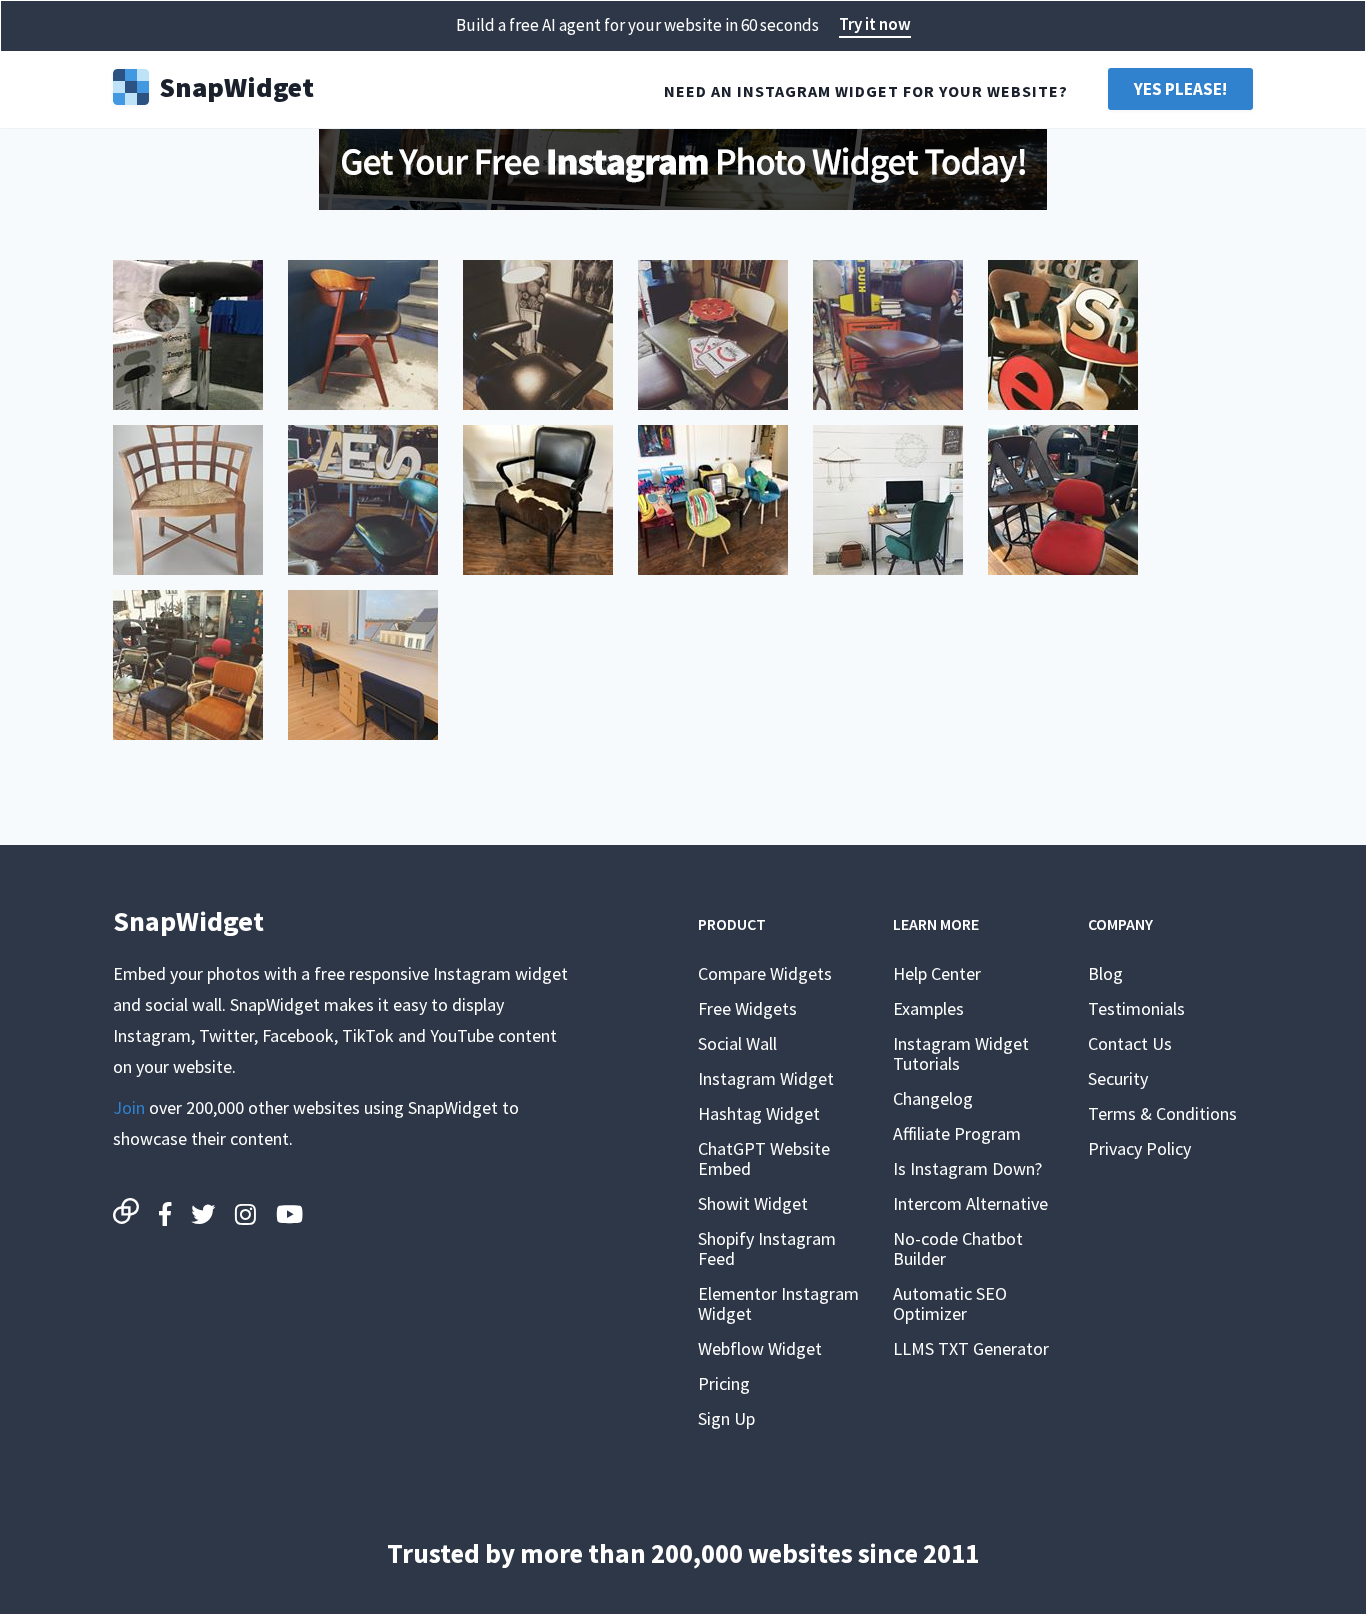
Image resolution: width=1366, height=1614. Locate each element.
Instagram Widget (766, 1078)
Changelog (933, 1098)
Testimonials (1136, 1008)
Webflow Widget (760, 1348)
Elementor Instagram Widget (778, 1303)
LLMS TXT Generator (971, 1348)
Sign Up (726, 1418)
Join (129, 1107)
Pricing (724, 1383)
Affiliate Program (957, 1133)
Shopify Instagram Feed (767, 1248)
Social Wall (737, 1043)
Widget (236, 85)
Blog (1105, 973)
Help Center (937, 973)
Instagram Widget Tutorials (961, 1053)
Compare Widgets (765, 973)
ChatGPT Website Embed (764, 1158)
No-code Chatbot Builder (958, 1248)
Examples (928, 1008)
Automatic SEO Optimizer (950, 1303)
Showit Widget (753, 1203)
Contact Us (1130, 1043)
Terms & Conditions (1162, 1113)
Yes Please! (1180, 89)
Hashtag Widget (759, 1113)
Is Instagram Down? (967, 1168)
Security (1118, 1078)
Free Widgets (747, 1008)
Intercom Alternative (970, 1203)
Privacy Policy (1139, 1148)
